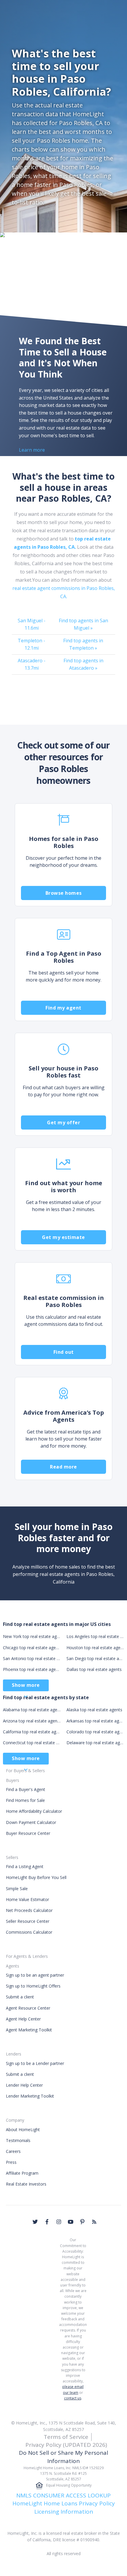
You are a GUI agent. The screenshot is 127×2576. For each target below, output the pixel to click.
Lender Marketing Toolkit (30, 2096)
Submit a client (20, 1997)
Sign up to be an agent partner (35, 1975)
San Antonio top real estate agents (32, 1658)
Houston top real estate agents (95, 1648)
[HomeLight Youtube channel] (71, 2222)
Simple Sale (17, 1889)
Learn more (32, 450)
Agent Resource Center (28, 2008)
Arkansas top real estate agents (95, 1721)
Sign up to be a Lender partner (35, 2063)
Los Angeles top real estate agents (95, 1636)
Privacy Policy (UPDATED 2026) (66, 2445)
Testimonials (18, 2140)
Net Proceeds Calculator (29, 1910)
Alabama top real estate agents (32, 1710)
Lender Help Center (24, 2085)
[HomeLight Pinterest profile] (82, 2222)
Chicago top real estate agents (32, 1648)
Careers (13, 2151)
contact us (73, 2398)
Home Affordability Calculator (34, 1811)
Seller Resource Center (28, 1921)
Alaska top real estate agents (94, 1710)
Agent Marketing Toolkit (29, 2030)
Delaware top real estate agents (95, 1743)
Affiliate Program (22, 2173)
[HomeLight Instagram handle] (59, 2222)
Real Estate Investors (26, 2184)
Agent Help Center (23, 2019)
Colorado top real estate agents (95, 1732)
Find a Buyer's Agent (26, 1789)
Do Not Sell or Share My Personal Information (63, 2457)
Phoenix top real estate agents (32, 1669)
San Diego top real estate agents (95, 1658)
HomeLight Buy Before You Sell (36, 1877)
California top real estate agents (32, 1732)
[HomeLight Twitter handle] (35, 2222)
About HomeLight (23, 2130)
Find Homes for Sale (25, 1800)
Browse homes (64, 893)
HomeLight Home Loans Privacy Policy (64, 2503)
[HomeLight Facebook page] (47, 2222)
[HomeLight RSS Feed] (94, 2222)
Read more (63, 1467)
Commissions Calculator (29, 1932)
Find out (64, 1352)
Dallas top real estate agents (94, 1669)
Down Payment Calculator (31, 1822)
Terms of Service (66, 2437)
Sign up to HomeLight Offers (33, 1986)
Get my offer (63, 1122)
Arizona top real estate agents (32, 1721)
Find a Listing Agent (25, 1866)
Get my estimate (63, 1237)
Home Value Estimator (27, 1899)
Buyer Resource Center (28, 1833)
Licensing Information (64, 2512)
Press (11, 2162)
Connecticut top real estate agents (32, 1743)
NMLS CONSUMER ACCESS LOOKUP (63, 2495)
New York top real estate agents (32, 1636)
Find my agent (63, 1008)
